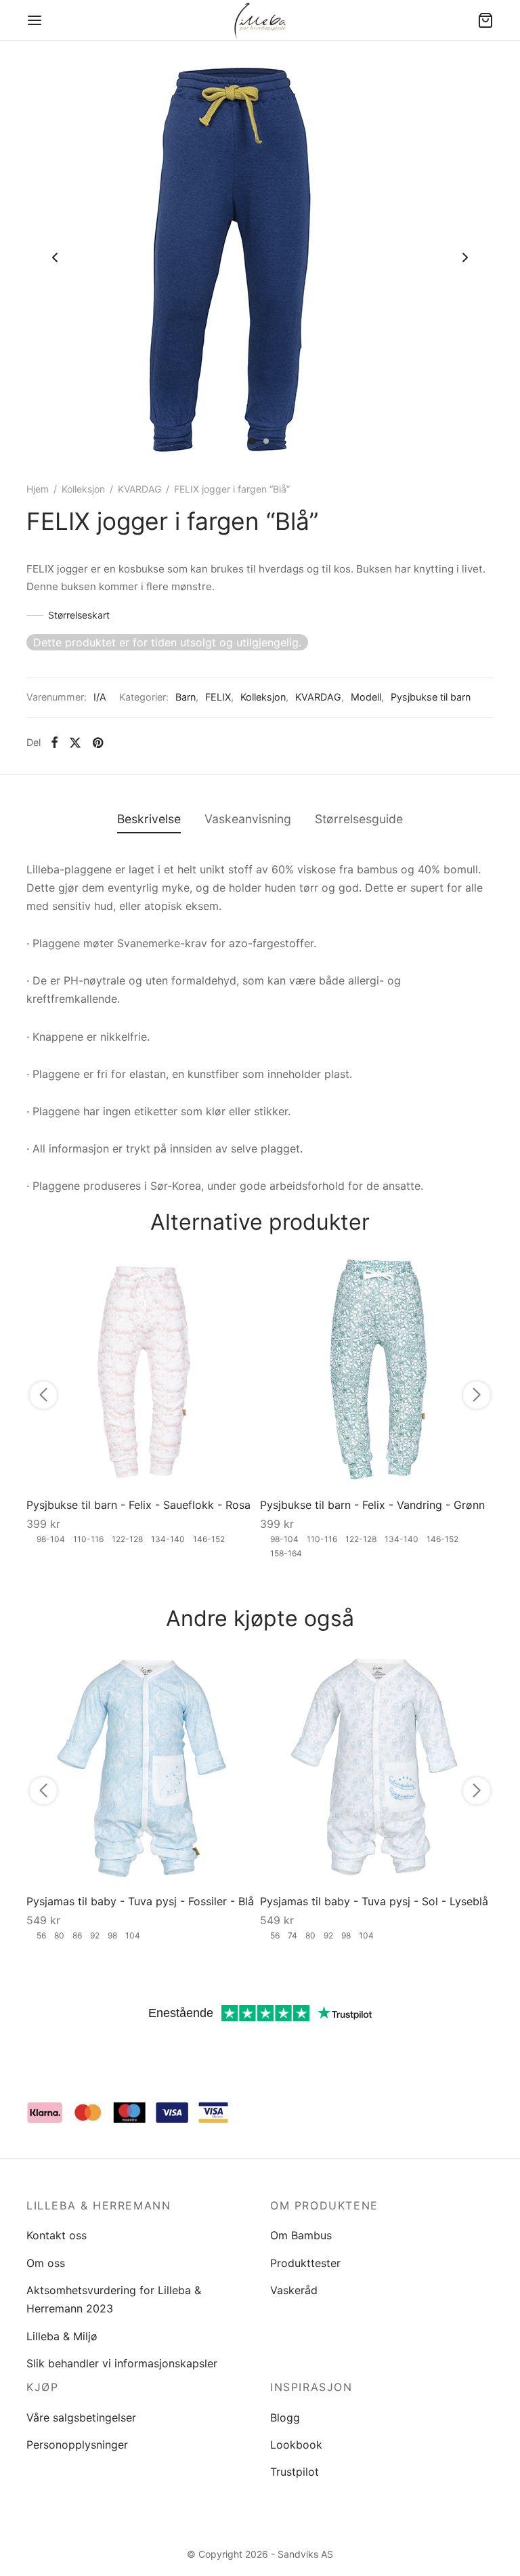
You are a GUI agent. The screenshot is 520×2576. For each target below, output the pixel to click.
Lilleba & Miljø (62, 2336)
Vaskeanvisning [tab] (248, 819)
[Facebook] (55, 743)
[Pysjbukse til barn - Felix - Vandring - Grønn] (377, 1371)
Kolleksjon (83, 489)
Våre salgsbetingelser (81, 2417)
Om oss (46, 2263)
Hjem (38, 489)
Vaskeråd (294, 2290)
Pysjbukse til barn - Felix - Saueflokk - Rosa (138, 1505)
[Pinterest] (98, 743)
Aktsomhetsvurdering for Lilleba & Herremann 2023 (114, 2299)
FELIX (218, 697)
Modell (366, 697)
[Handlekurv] (485, 20)
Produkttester (305, 2263)
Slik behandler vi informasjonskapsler (122, 2363)
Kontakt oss (57, 2235)
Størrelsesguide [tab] (359, 819)
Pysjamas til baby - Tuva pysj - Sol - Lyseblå (374, 1901)
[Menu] (35, 20)
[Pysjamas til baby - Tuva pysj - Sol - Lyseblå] (377, 1767)
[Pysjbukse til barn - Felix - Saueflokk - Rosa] (143, 1371)
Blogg (285, 2417)
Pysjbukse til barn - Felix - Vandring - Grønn (372, 1505)
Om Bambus (301, 2235)
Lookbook (296, 2445)
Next (465, 257)
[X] (75, 743)
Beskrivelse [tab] (149, 819)
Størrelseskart (79, 615)
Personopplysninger (77, 2445)
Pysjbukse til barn (431, 697)
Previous (55, 257)
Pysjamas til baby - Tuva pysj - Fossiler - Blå (140, 1901)
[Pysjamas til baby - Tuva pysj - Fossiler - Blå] (143, 1767)
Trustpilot (295, 2472)
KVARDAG (139, 489)
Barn (186, 697)
